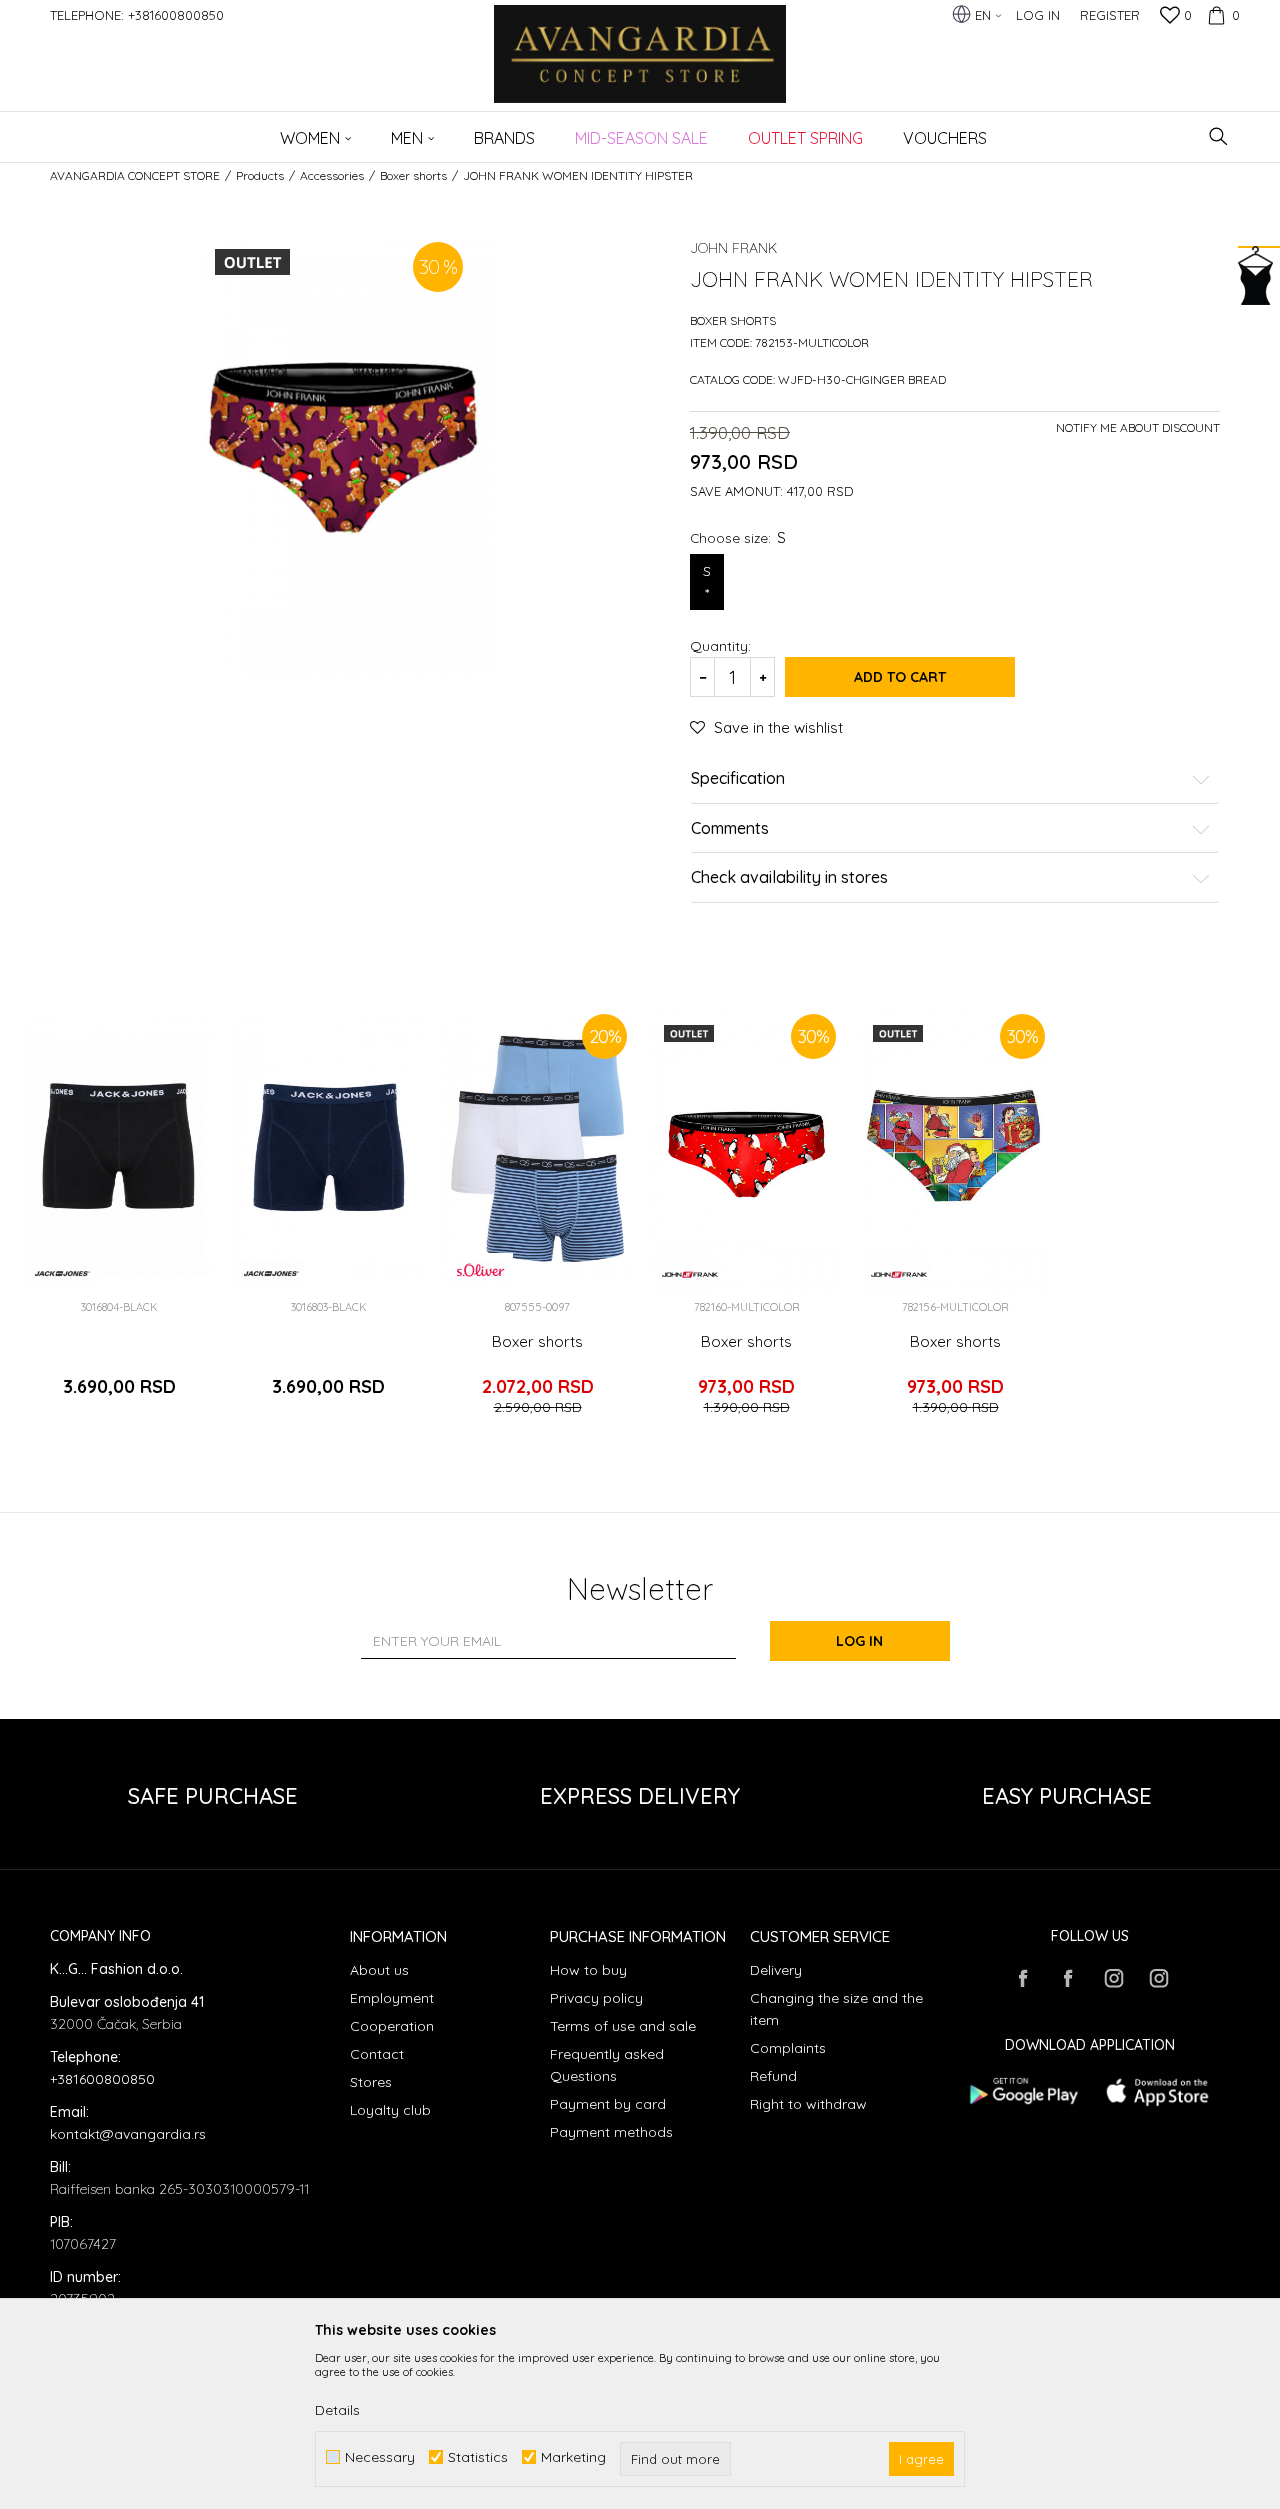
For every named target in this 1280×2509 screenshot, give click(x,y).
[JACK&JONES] (62, 1273)
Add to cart (900, 677)
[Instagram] (1113, 1978)
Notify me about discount (1138, 427)
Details (337, 2410)
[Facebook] (1023, 1978)
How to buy (588, 1970)
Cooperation (392, 2026)
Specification (738, 779)
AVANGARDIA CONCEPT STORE (135, 175)
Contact (377, 2054)
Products (260, 175)
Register (1110, 15)
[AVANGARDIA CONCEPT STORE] (640, 67)
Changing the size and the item (836, 2009)
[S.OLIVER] (480, 1270)
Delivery (776, 1970)
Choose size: (738, 537)
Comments (730, 829)
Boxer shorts (413, 175)
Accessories (332, 175)
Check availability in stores (789, 878)
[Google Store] (1022, 2091)
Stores (371, 2082)
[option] (119, 1221)
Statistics (478, 2457)
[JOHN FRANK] (689, 1273)
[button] (1218, 136)
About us (379, 1970)
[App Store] (1157, 2091)
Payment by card (608, 2104)
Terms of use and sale (623, 2026)
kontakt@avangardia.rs (128, 2134)
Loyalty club (390, 2110)
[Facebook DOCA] (1068, 1978)
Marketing (573, 2457)
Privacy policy (596, 1998)
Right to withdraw (808, 2104)
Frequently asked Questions (607, 2065)
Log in (859, 1641)
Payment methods (611, 2132)
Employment (392, 1998)
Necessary (380, 2457)
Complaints (788, 2048)
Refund (773, 2076)
